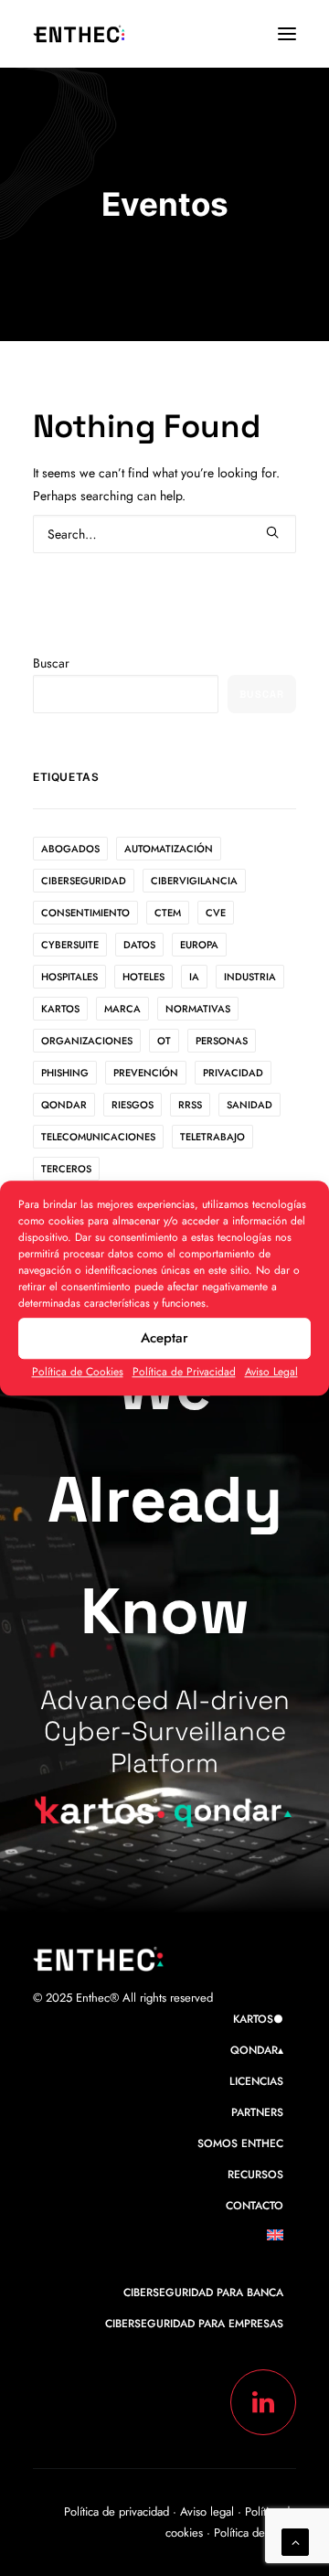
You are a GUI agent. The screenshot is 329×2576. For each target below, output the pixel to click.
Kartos (60, 1009)
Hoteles (143, 977)
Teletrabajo (212, 1137)
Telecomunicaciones (98, 1137)
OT (164, 1041)
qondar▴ (257, 2050)
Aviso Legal (271, 1372)
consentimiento (85, 913)
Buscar (51, 663)
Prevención (146, 1073)
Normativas (198, 1009)
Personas (222, 1041)
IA (194, 977)
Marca (122, 1009)
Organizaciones (87, 1041)
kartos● (258, 2019)
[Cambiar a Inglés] (281, 2239)
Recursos (255, 2175)
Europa (199, 945)
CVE (216, 913)
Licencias (256, 2081)
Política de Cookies (78, 1372)
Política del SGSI (255, 2533)
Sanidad (249, 1105)
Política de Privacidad (184, 1372)
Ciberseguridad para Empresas (194, 2324)
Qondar (64, 1105)
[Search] (164, 534)
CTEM (168, 913)
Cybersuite (70, 945)
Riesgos (133, 1105)
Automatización (169, 849)
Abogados (70, 849)
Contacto (255, 2206)
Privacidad (233, 1073)
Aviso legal (209, 2512)
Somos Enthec (240, 2143)
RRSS (190, 1105)
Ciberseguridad (84, 881)
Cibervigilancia (194, 881)
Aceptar (164, 1338)
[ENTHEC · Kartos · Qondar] (80, 34)
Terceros (66, 1169)
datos (139, 945)
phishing (65, 1073)
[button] (287, 34)
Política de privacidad (117, 2512)
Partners (257, 2112)
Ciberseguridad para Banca (203, 2293)
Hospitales (69, 977)
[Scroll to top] (295, 2540)
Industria (250, 977)
